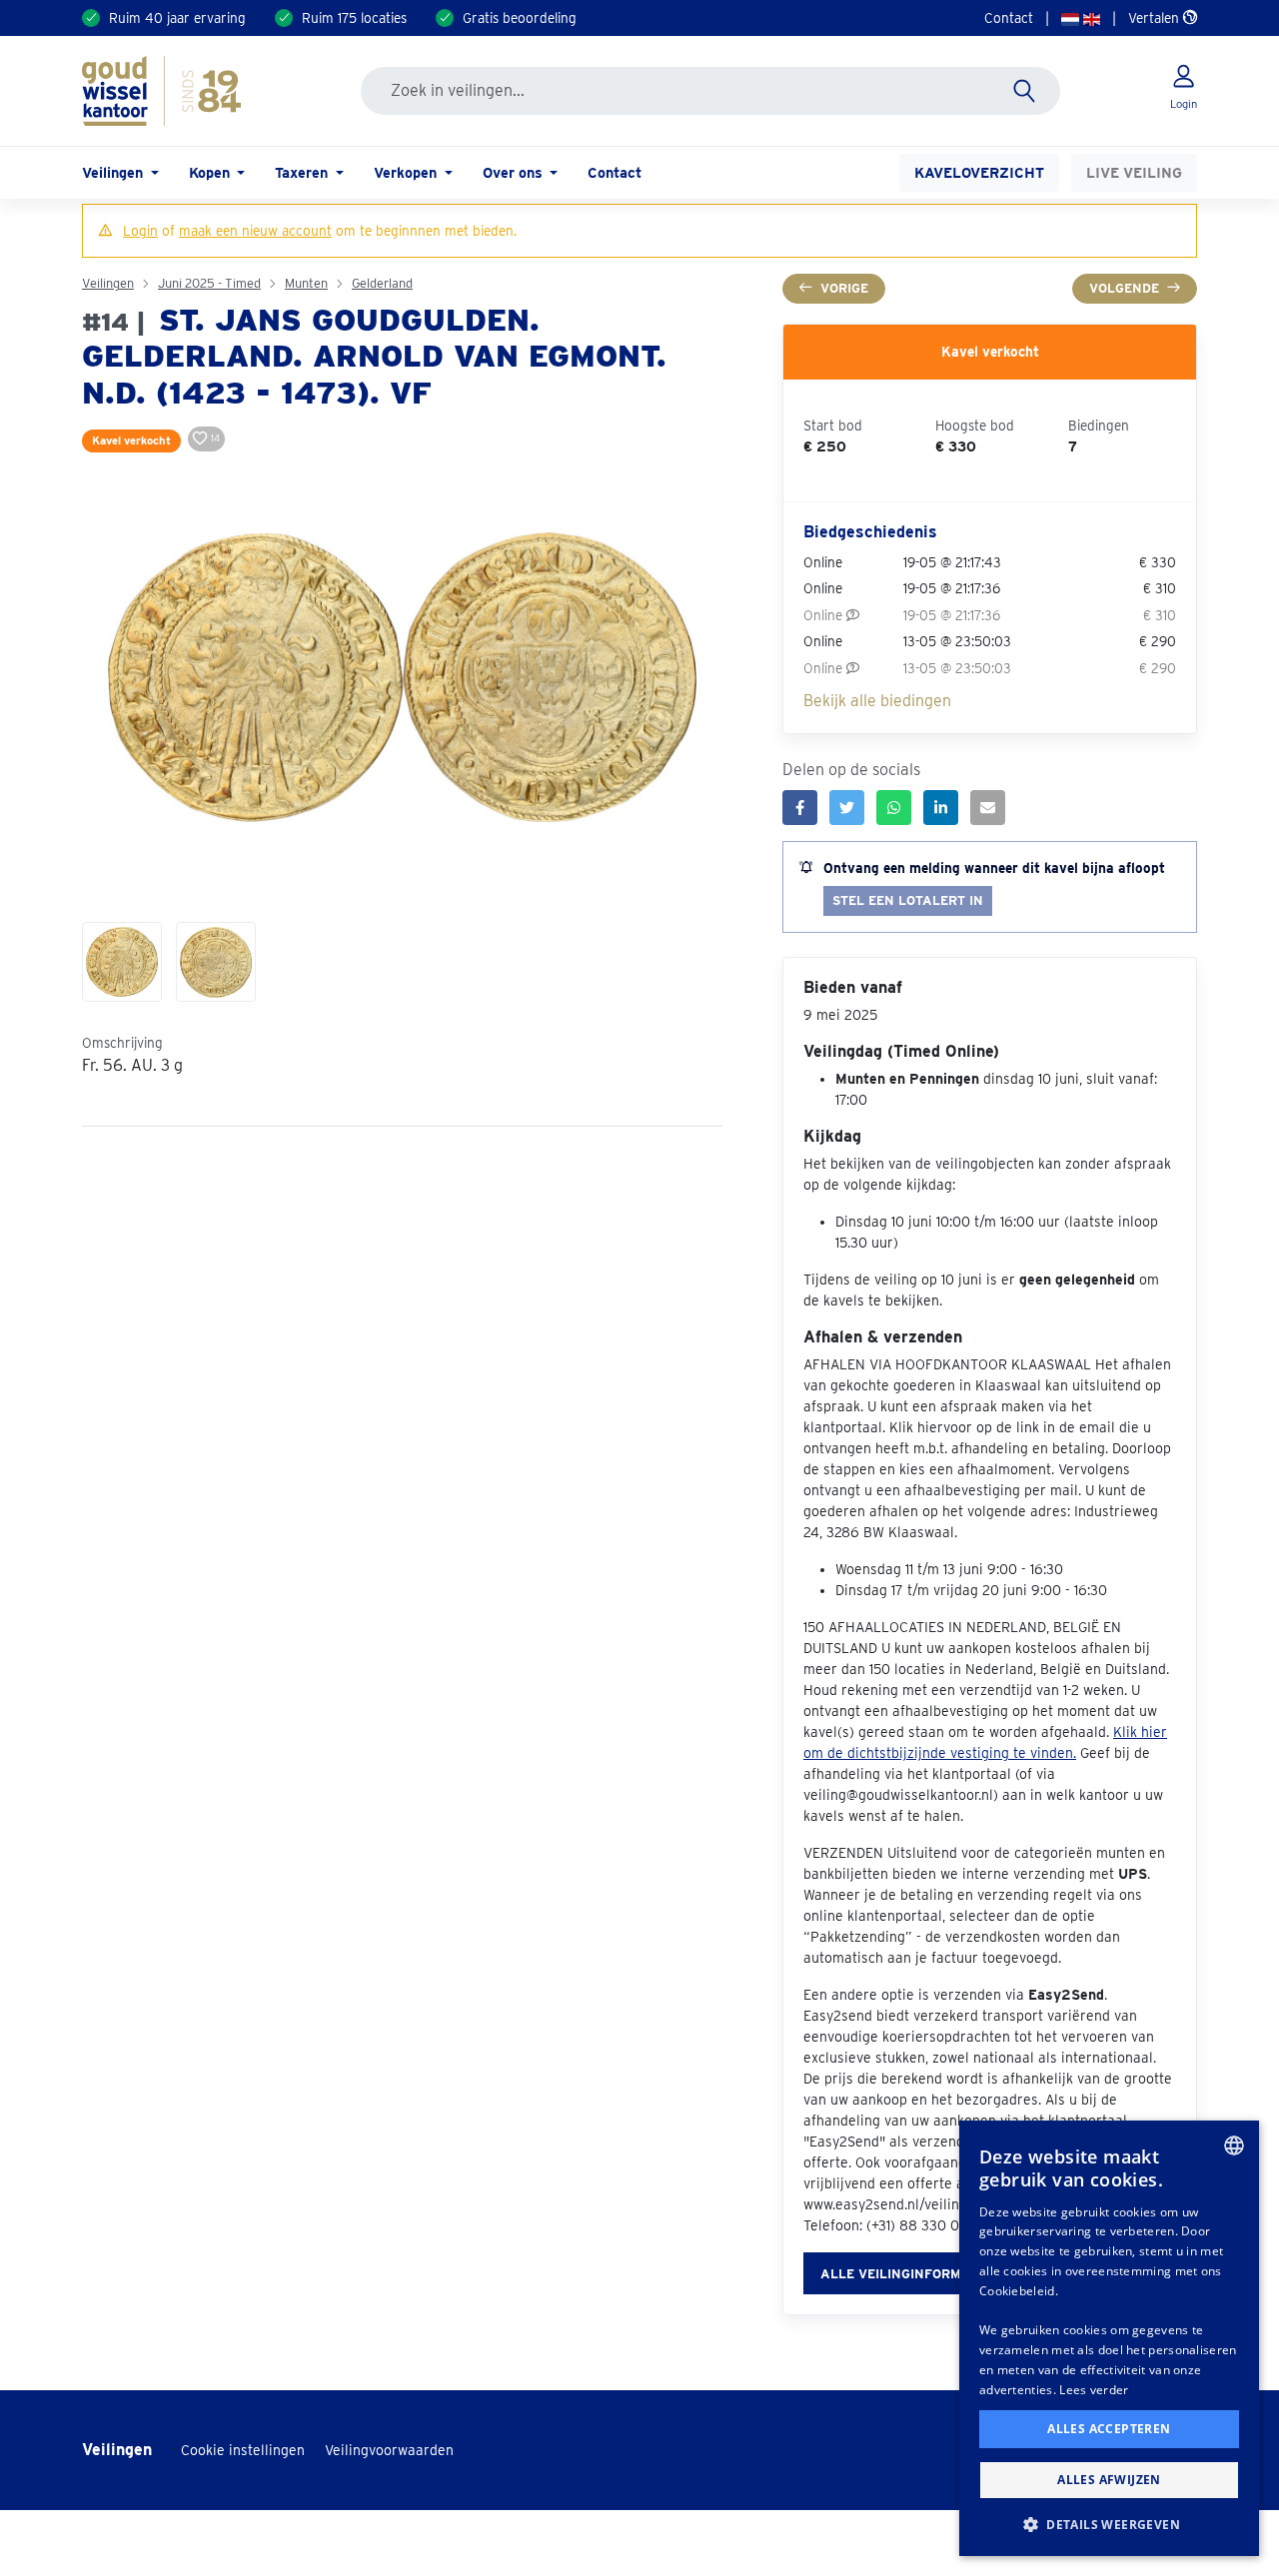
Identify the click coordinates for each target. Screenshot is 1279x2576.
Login (140, 231)
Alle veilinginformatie (905, 2274)
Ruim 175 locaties (354, 18)
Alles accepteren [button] (1109, 2429)
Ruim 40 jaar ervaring (177, 18)
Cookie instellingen (243, 2450)
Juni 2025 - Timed (209, 283)
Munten (306, 283)
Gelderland (382, 283)
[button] (1109, 2524)
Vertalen (1156, 18)
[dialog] (1109, 2338)
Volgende (1124, 288)
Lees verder (1094, 2390)
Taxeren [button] (303, 172)
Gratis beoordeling (520, 18)
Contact (1009, 18)
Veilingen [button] (114, 172)
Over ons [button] (515, 172)
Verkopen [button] (407, 172)
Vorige (844, 288)
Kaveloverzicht (979, 172)
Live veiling (1134, 172)
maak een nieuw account (255, 231)
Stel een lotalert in (908, 900)
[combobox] (1234, 2146)
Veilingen (108, 283)
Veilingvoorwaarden (389, 2450)
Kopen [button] (211, 172)
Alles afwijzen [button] (1109, 2480)
